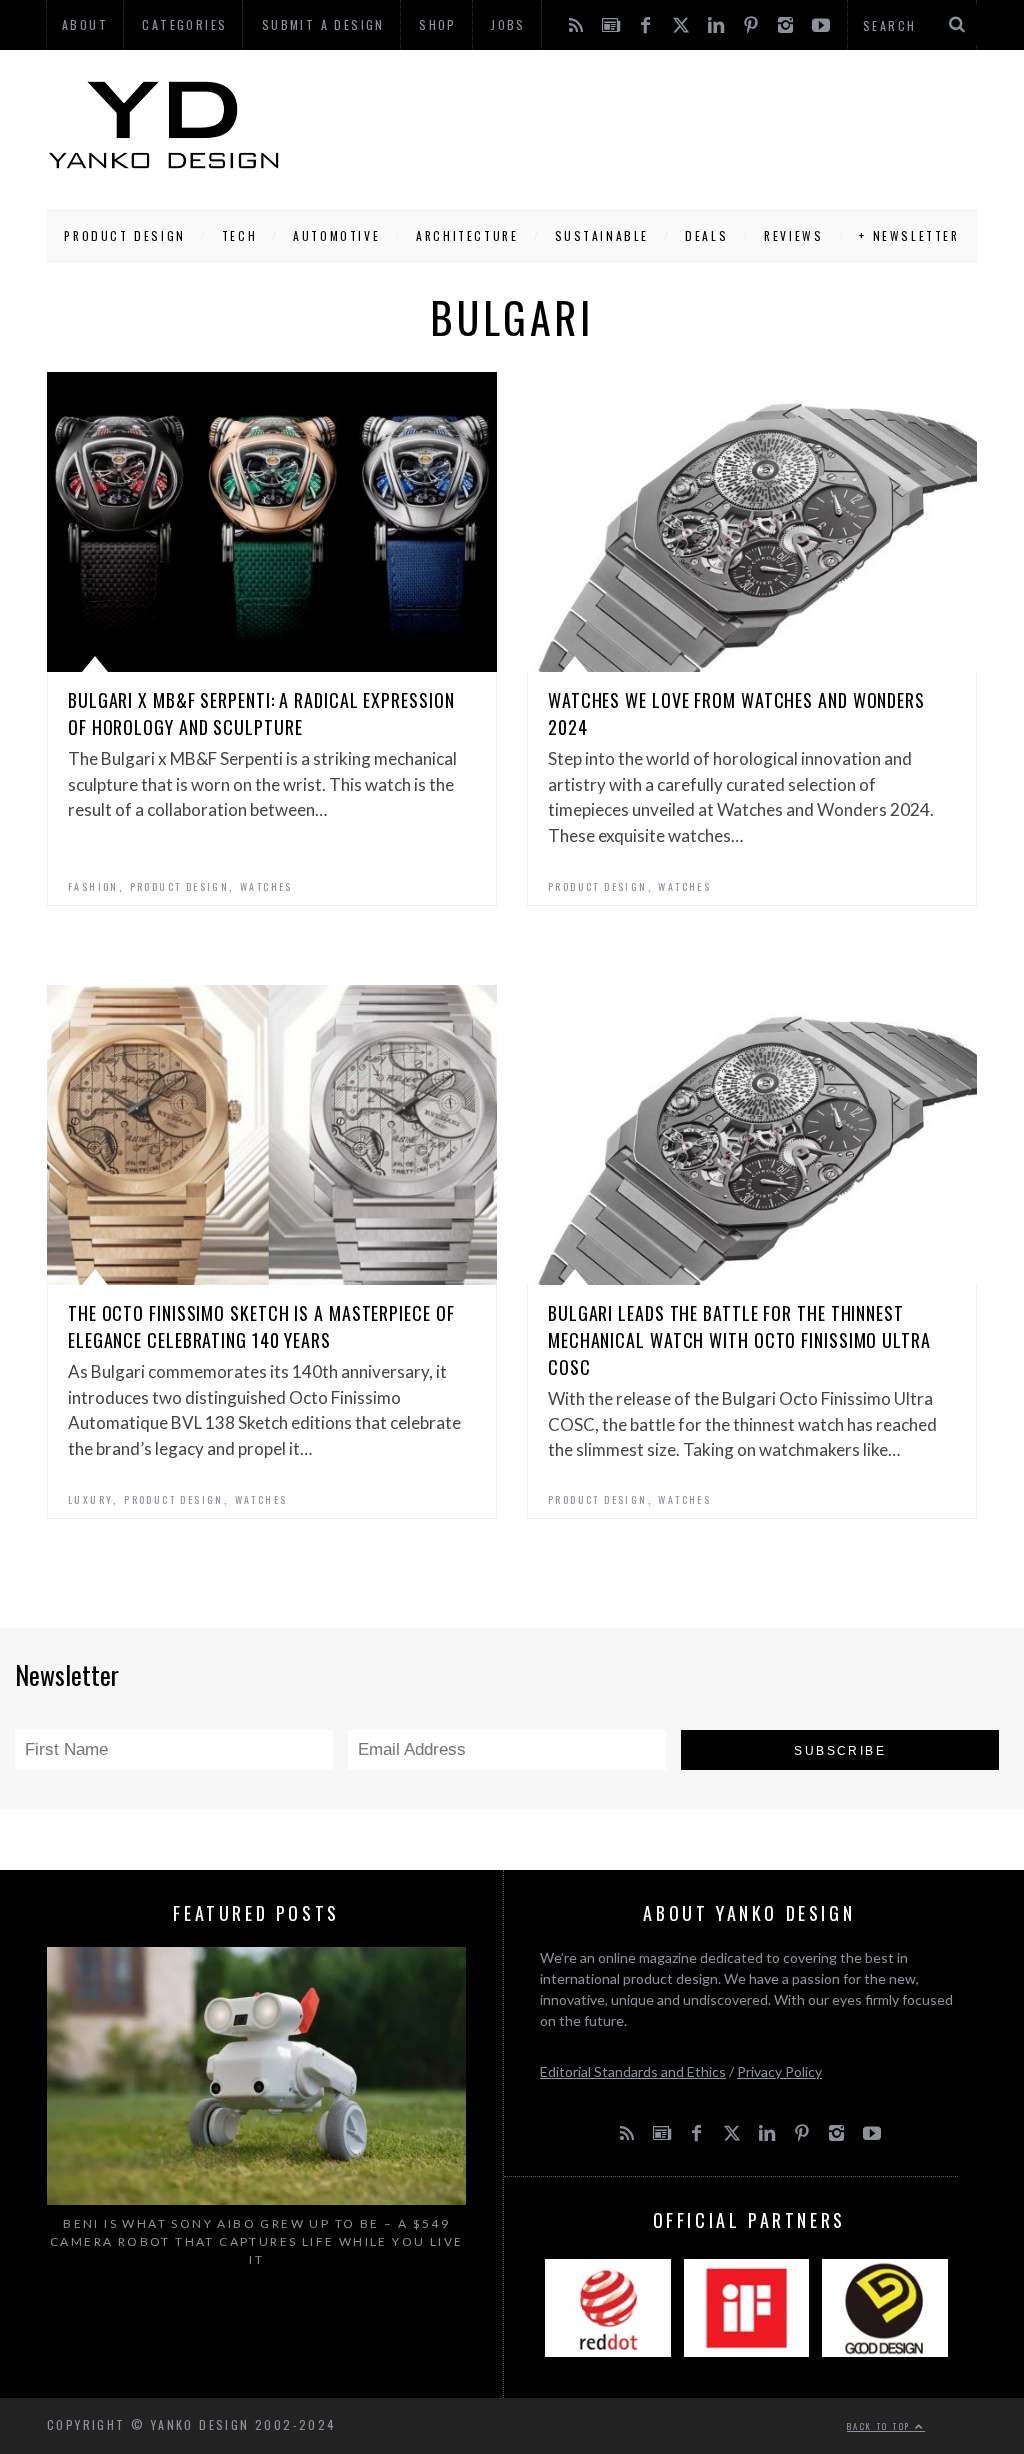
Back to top (881, 2426)
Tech (239, 235)
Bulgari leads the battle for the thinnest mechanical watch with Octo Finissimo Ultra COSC (739, 1340)
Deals (706, 235)
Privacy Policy (779, 2071)
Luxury (90, 1499)
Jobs (508, 24)
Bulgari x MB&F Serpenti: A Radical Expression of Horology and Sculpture (261, 713)
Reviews (793, 235)
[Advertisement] (629, 125)
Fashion (93, 886)
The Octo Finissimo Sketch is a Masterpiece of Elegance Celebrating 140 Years (261, 1326)
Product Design (124, 235)
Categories (184, 24)
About (85, 24)
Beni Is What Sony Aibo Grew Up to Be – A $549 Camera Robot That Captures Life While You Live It (256, 2241)
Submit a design (323, 24)
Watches (266, 886)
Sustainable (602, 235)
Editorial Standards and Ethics (633, 2071)
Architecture (467, 235)
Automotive (336, 235)
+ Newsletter (909, 235)
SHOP (438, 24)
